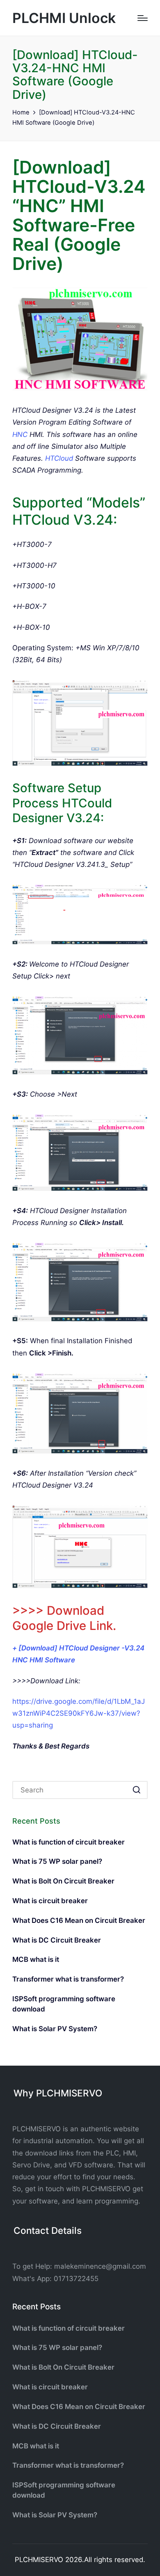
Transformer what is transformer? (68, 1979)
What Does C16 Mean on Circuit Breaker (79, 1920)
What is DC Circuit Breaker (57, 1940)
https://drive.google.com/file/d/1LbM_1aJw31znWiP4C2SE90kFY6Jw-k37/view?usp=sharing (79, 1713)
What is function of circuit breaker (69, 1842)
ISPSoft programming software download (64, 2004)
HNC (21, 434)
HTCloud (59, 458)
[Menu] (143, 18)
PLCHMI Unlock (64, 18)
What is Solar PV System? (55, 2029)
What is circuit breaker (50, 1901)
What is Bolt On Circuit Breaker (63, 1881)
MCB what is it (36, 1959)
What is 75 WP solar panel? (57, 1861)
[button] (136, 1790)
